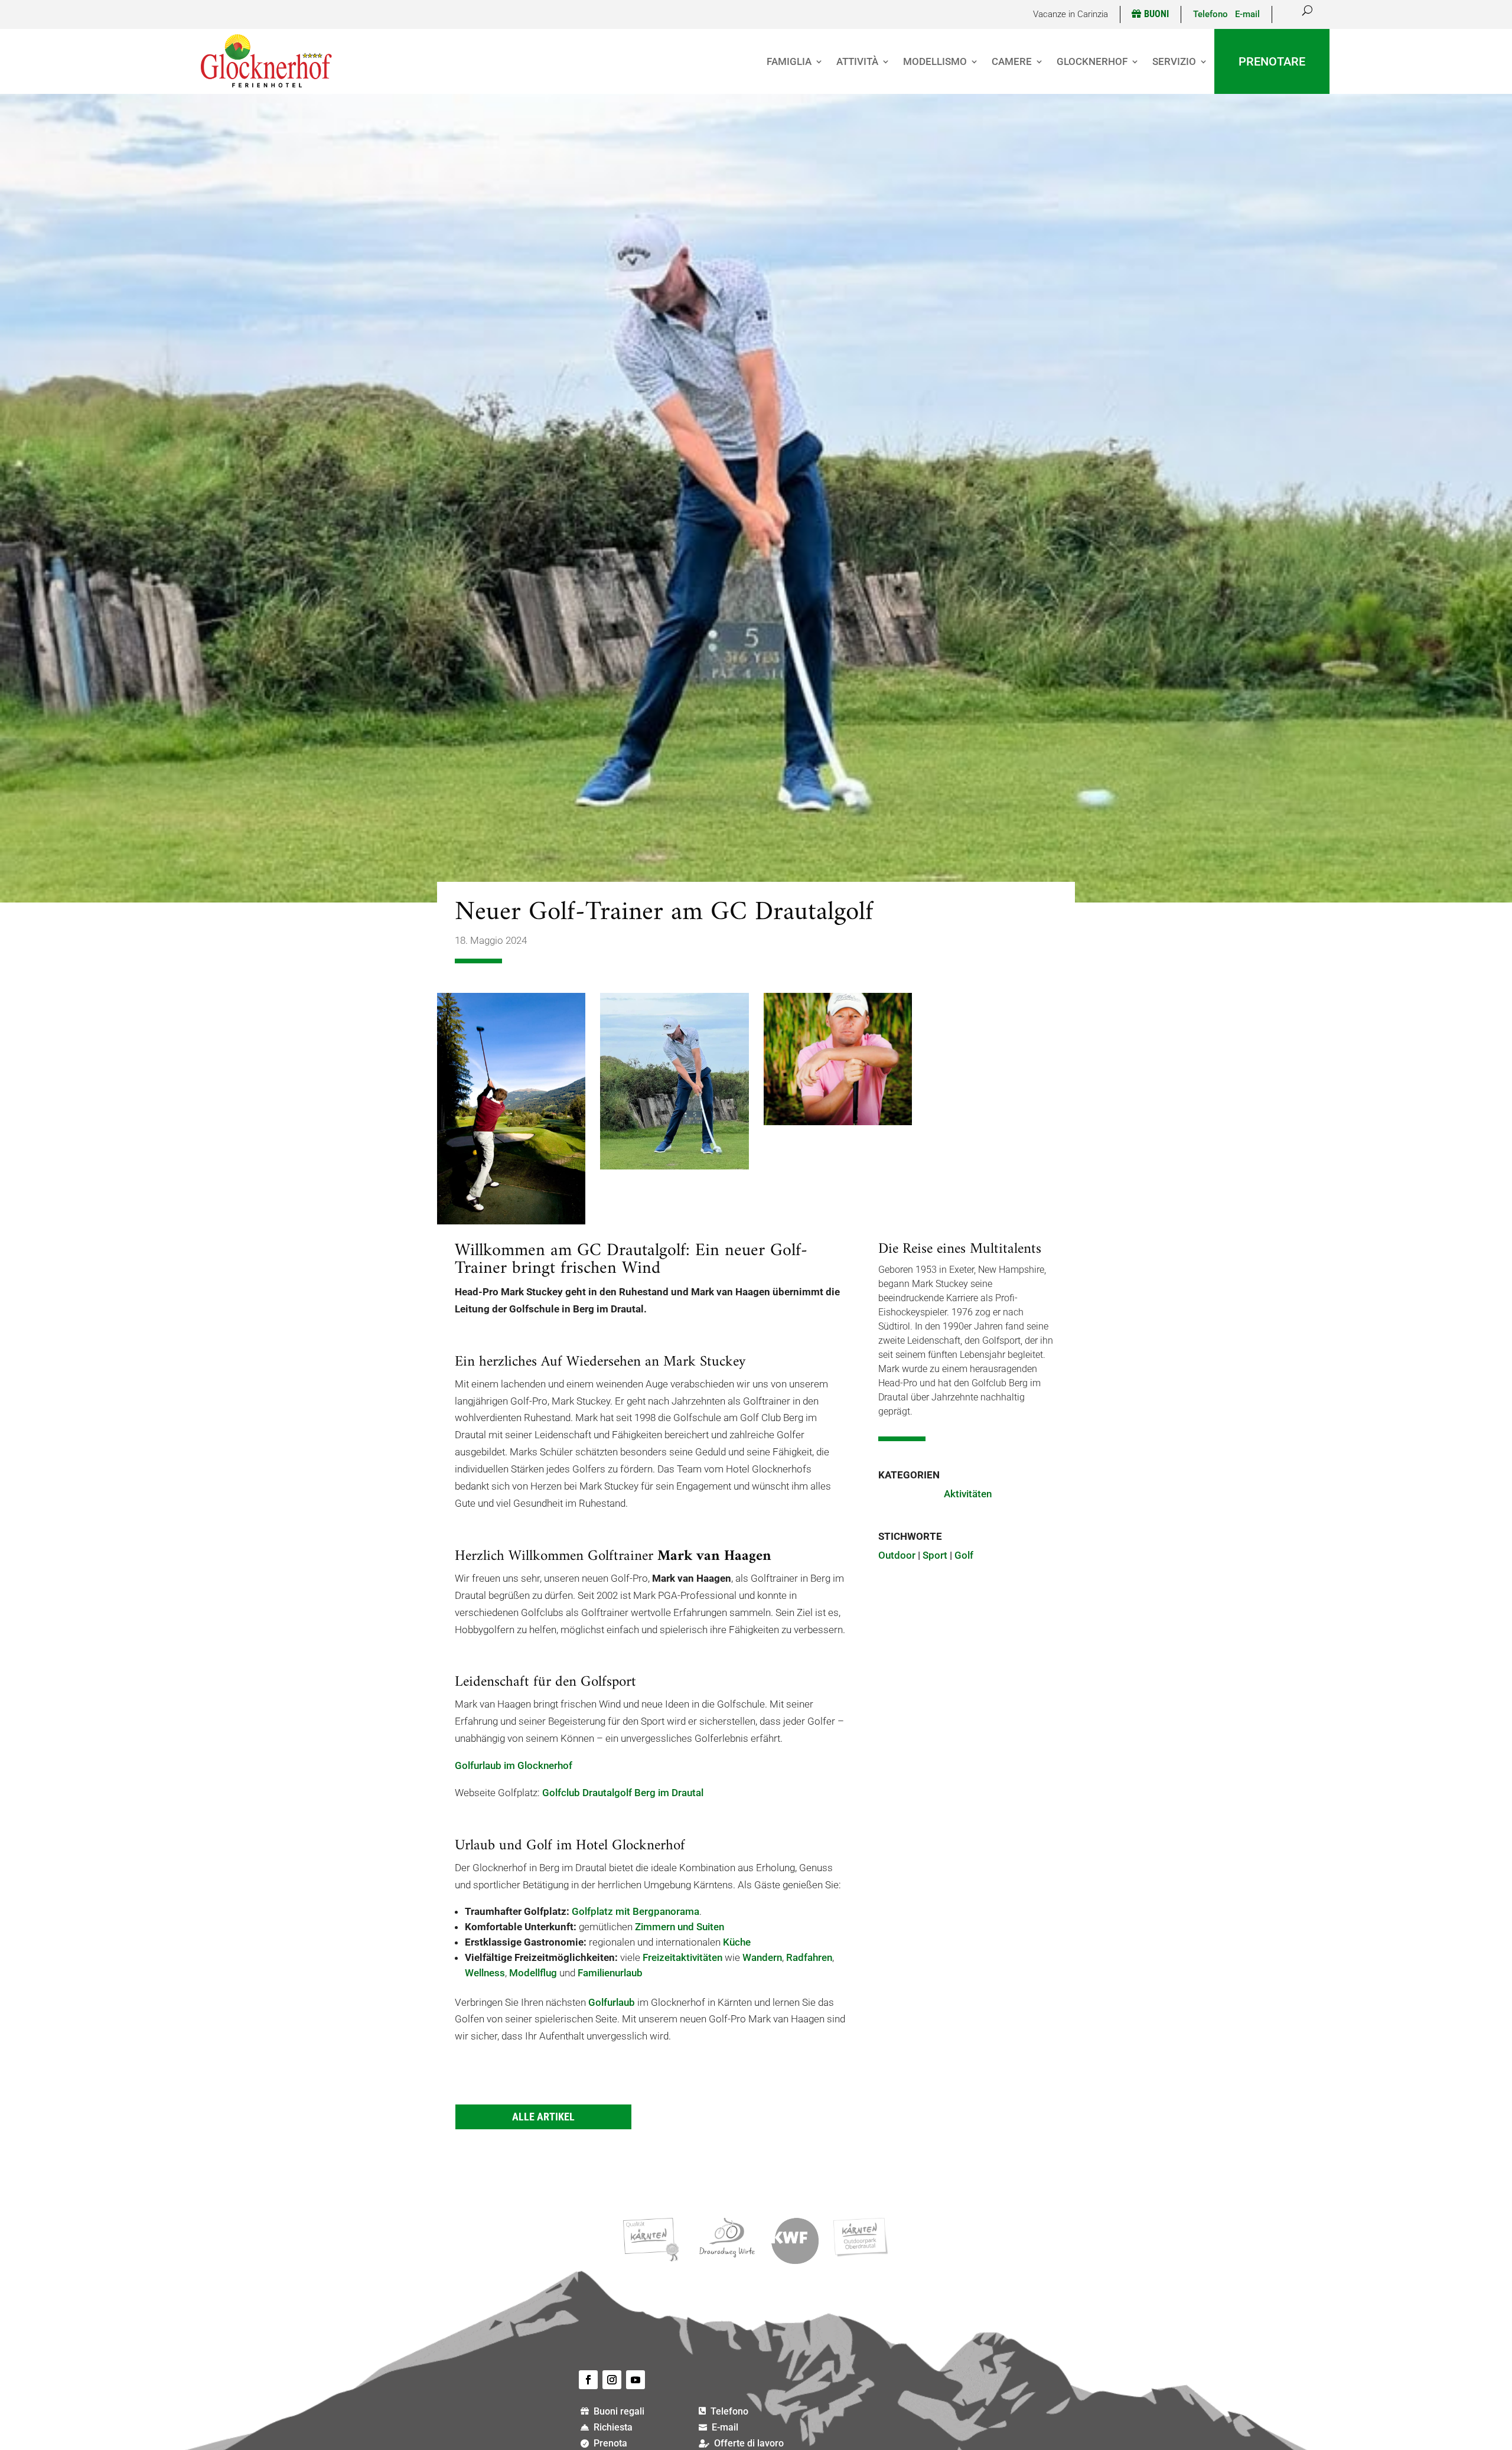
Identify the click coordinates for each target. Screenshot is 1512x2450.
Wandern (762, 1957)
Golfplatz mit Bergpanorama (636, 1911)
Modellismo (935, 61)
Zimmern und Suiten (680, 1927)
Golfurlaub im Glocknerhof (514, 1765)
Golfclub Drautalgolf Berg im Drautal (623, 1793)
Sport (935, 1555)
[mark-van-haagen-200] (838, 1122)
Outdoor (897, 1555)
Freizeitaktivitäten (682, 1957)
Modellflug (533, 1973)
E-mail (1247, 14)
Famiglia (789, 61)
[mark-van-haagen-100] (674, 1166)
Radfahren (809, 1957)
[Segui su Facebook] (588, 2380)
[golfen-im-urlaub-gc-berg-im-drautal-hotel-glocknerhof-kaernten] (511, 1221)
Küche (737, 1942)
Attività (857, 61)
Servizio (1174, 61)
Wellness (485, 1973)
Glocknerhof (1092, 61)
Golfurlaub (612, 2002)
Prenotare (1272, 61)
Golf (964, 1555)
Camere (1012, 61)
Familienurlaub (610, 1973)
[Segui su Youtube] (636, 2380)
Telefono (1214, 14)
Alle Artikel (543, 2117)
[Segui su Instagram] (612, 2380)
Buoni (1156, 14)
